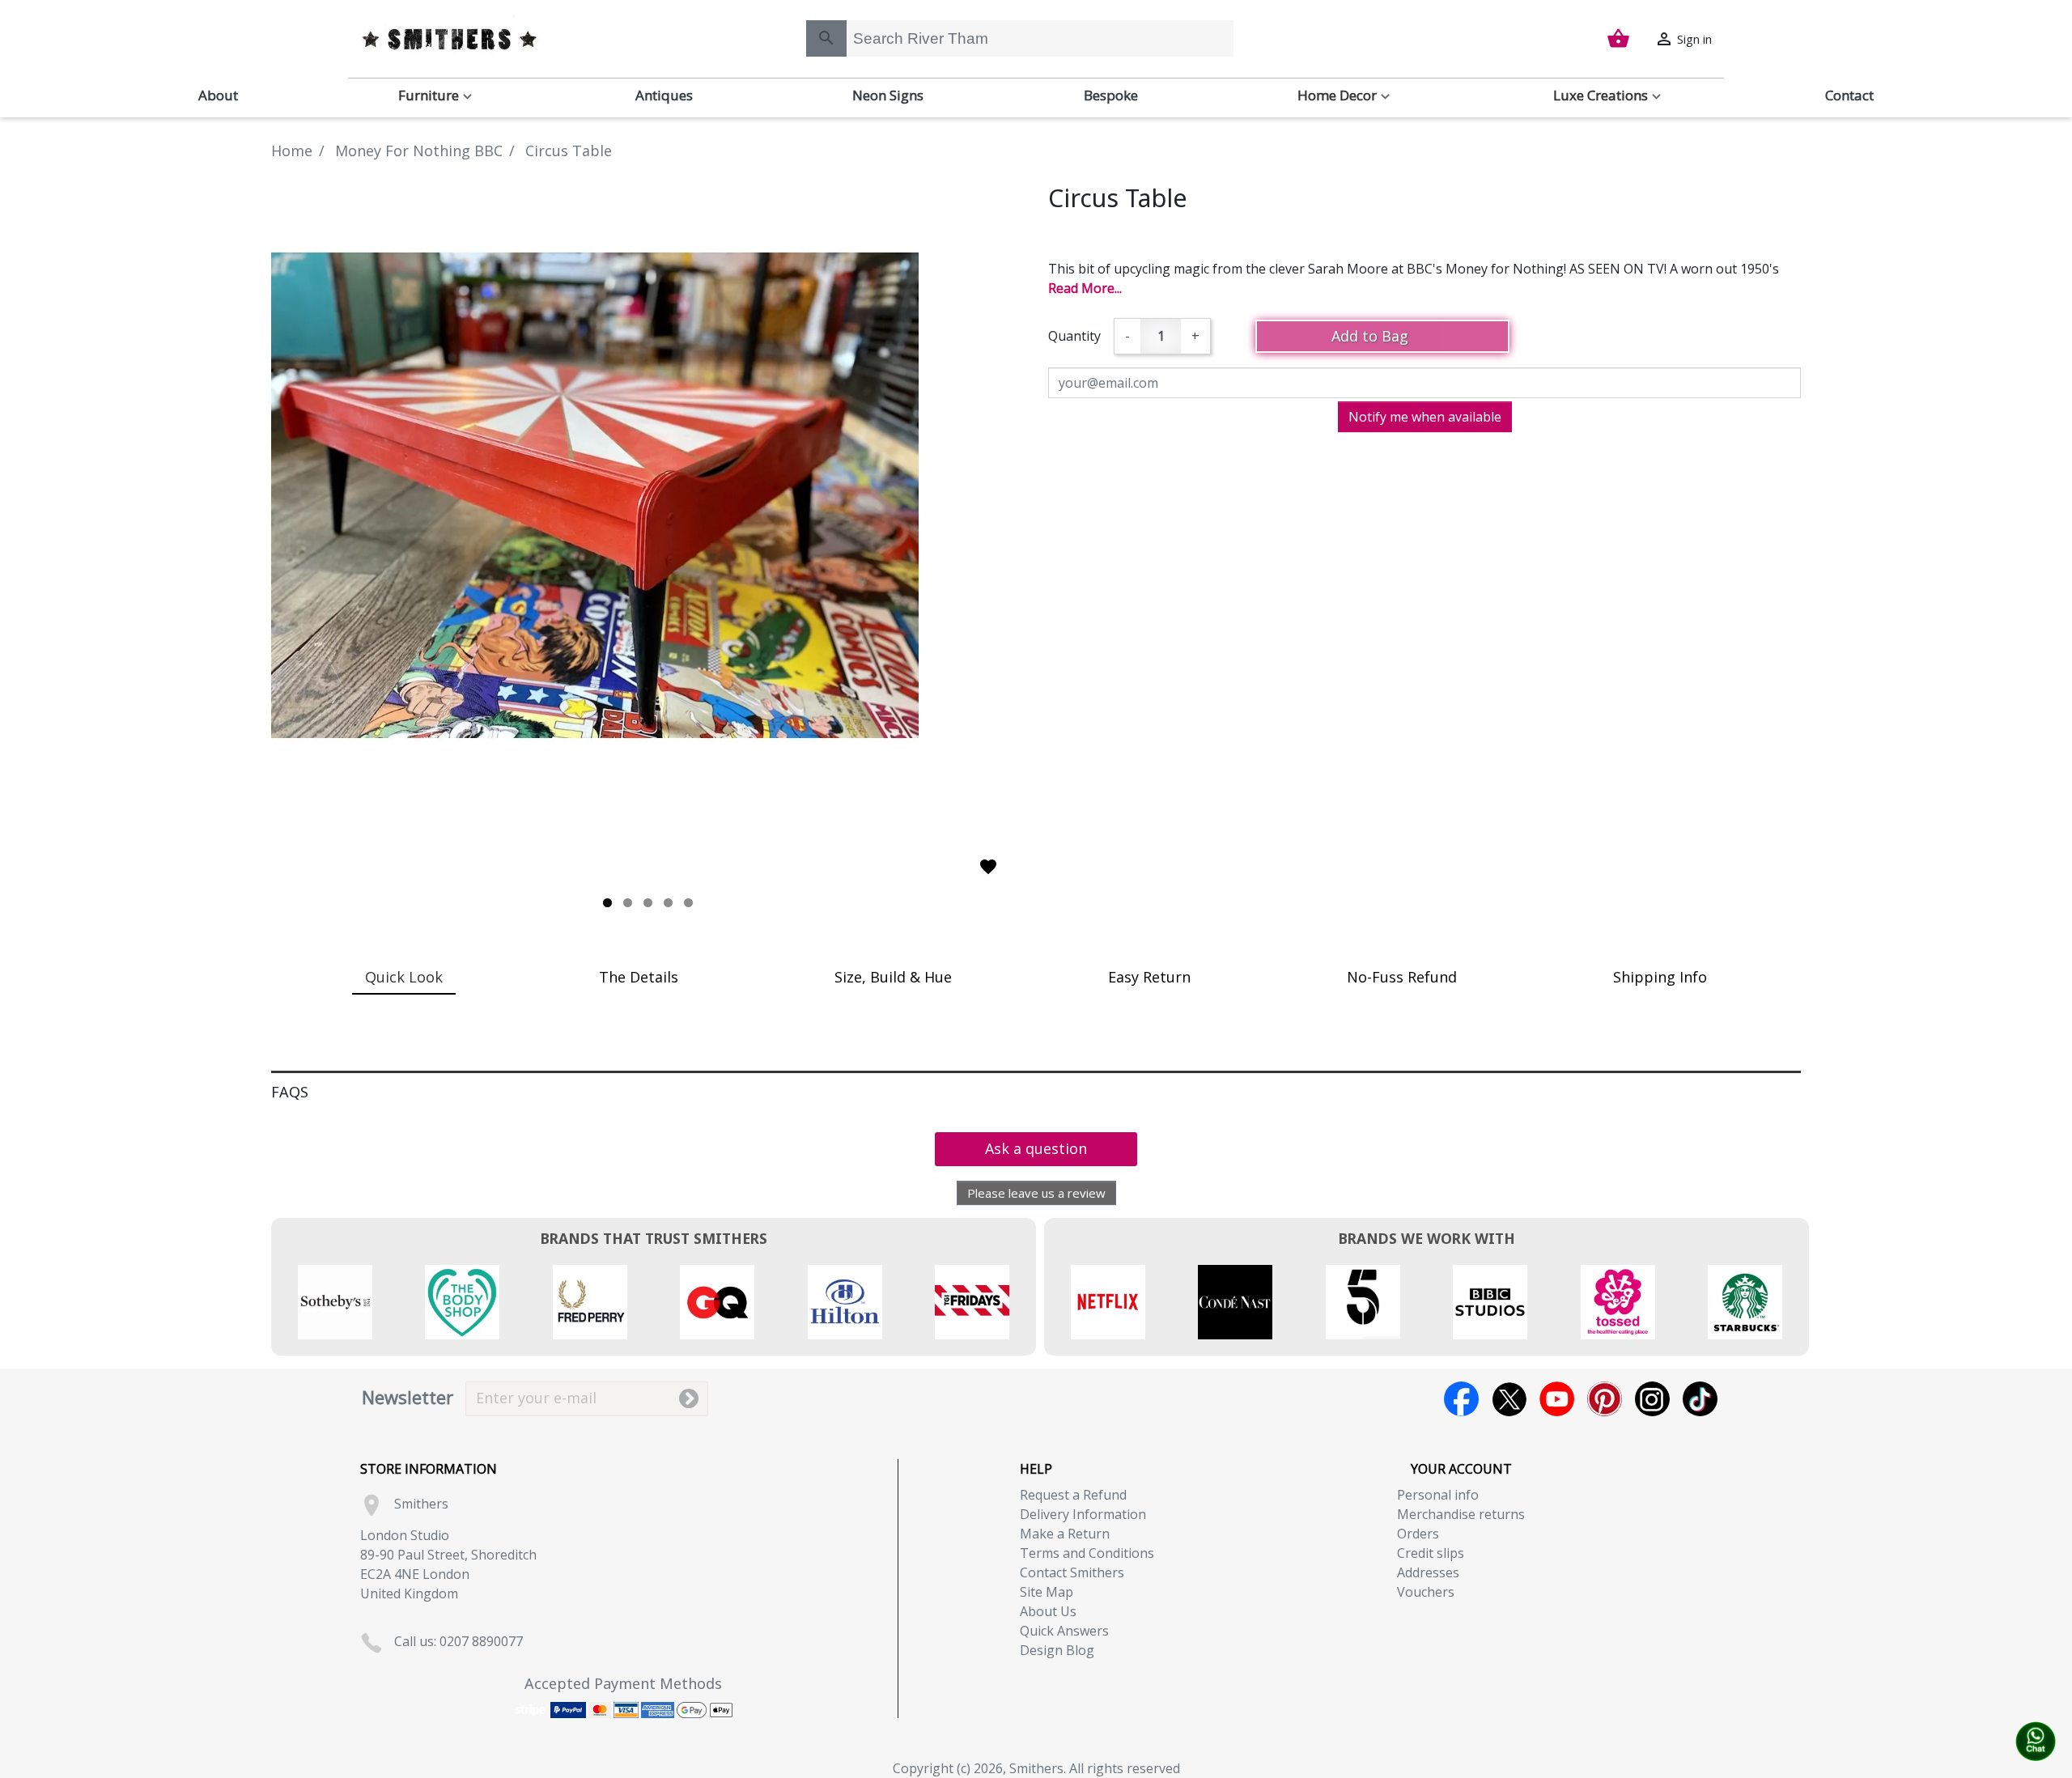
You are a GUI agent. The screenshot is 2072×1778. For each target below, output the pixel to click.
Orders (1418, 1534)
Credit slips (1431, 1553)
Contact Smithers (1072, 1572)
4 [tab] (668, 903)
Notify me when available (1425, 417)
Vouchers (1426, 1592)
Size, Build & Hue (893, 977)
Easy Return (1149, 977)
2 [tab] (628, 903)
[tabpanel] (647, 495)
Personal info (1438, 1495)
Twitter (1509, 1399)
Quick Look (404, 977)
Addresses (1428, 1572)
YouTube (1557, 1399)
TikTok (1700, 1399)
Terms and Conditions (1087, 1553)
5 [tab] (688, 903)
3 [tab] (648, 903)
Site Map (1047, 1592)
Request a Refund (1073, 1495)
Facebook (1461, 1399)
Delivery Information (1083, 1514)
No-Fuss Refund (1402, 977)
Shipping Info (1660, 977)
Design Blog (1057, 1650)
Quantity (1074, 336)
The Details (639, 977)
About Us (1048, 1611)
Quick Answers (1064, 1631)
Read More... (1085, 288)
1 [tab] (607, 903)
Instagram (1652, 1399)
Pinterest (1605, 1399)
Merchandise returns (1461, 1514)
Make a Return (1065, 1534)
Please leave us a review (1036, 1193)
